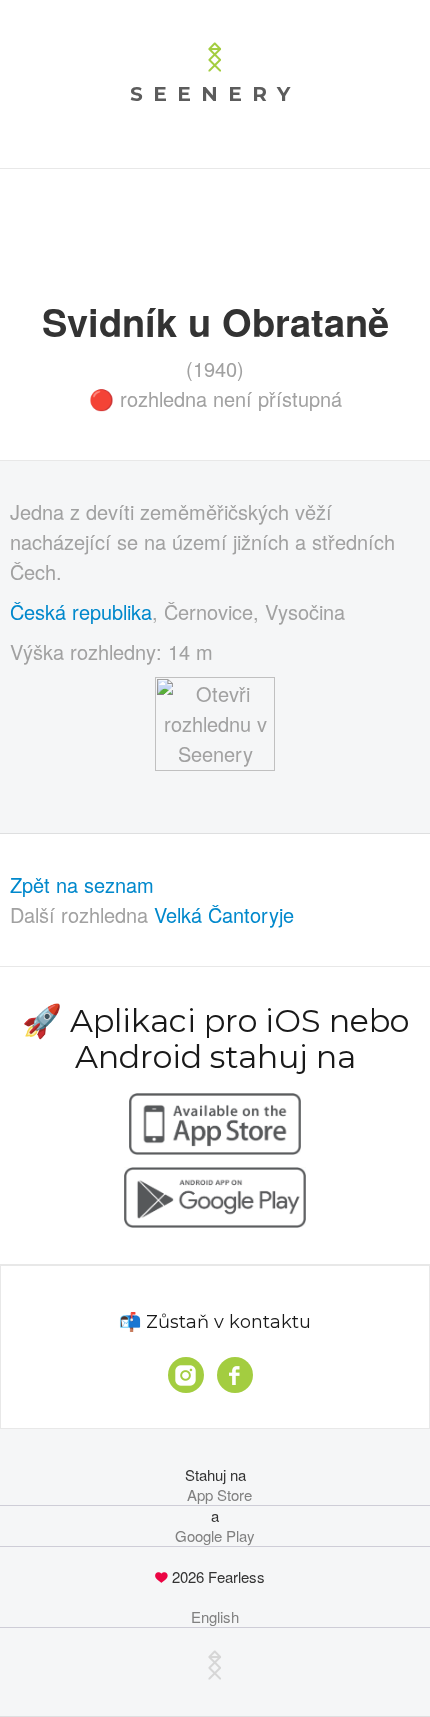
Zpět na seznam (82, 884)
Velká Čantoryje (224, 914)
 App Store (215, 1495)
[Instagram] (186, 1375)
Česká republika (81, 611)
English (215, 1617)
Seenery (215, 94)
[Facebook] (235, 1375)
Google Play (215, 1536)
